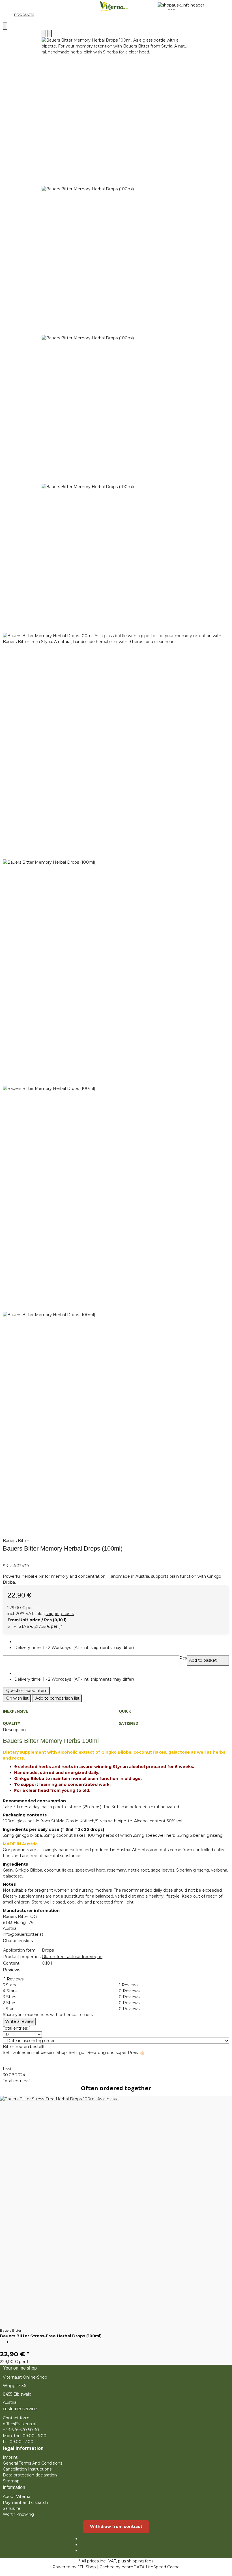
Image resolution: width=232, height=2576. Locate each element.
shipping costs (60, 1614)
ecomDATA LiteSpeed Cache (151, 2567)
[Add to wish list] (50, 34)
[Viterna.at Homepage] (116, 6)
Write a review (19, 2021)
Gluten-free (53, 1957)
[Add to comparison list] (44, 34)
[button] (122, 1648)
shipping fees (140, 2561)
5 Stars (9, 1985)
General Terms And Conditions (33, 2463)
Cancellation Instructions (27, 2469)
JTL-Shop (87, 2567)
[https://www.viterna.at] (188, 6)
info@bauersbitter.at (23, 1934)
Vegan (96, 1957)
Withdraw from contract (116, 2527)
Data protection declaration (30, 2475)
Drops (48, 1950)
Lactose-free (77, 1957)
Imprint (10, 2457)
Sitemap (11, 2481)
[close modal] (5, 26)
